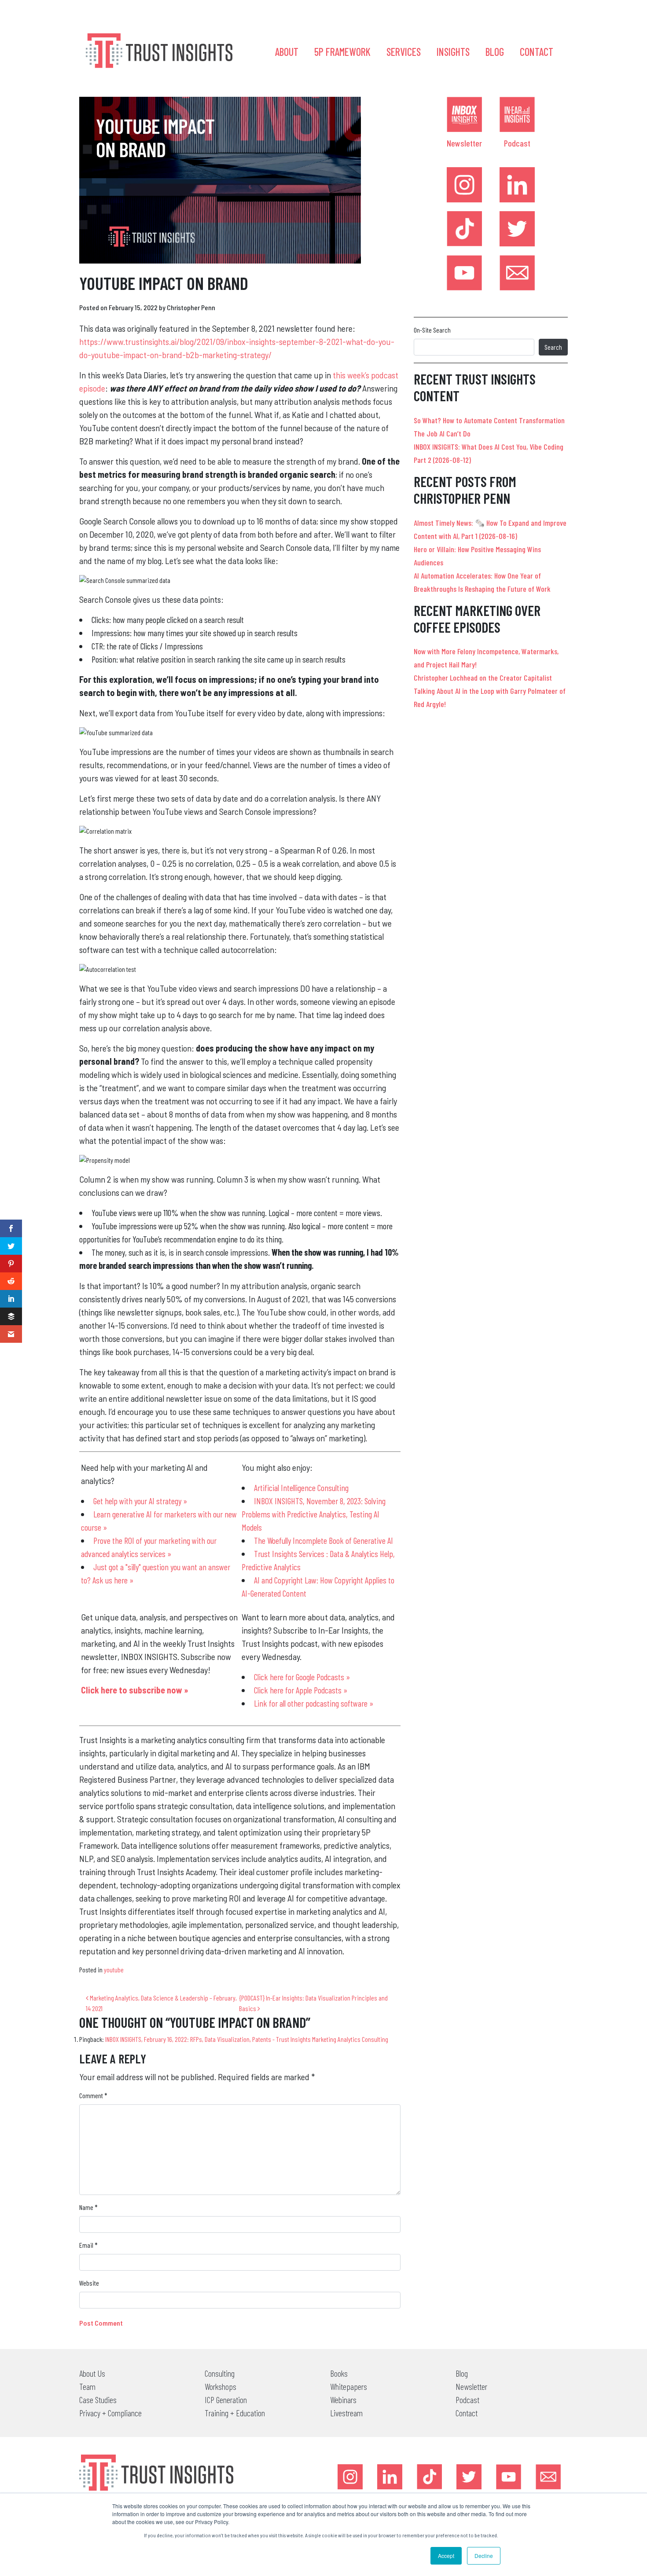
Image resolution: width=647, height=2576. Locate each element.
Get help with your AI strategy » (140, 1501)
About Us (92, 2373)
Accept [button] (446, 2556)
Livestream (346, 2413)
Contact (537, 52)
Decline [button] (484, 2556)
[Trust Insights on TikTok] (464, 229)
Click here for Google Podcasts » (302, 1677)
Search (553, 347)
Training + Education (235, 2413)
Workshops (221, 2386)
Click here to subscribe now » (135, 1690)
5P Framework (342, 52)
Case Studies (98, 2400)
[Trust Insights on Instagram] (464, 185)
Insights (453, 52)
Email (88, 2245)
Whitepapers (349, 2386)
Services (404, 52)
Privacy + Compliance (110, 2413)
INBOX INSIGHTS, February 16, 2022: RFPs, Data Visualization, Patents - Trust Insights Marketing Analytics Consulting (247, 2039)
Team (87, 2386)
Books (339, 2373)
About (287, 52)
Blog (495, 52)
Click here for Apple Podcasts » (301, 1690)
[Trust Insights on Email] (517, 273)
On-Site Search (432, 330)
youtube (114, 1970)
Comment (93, 2095)
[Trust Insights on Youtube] (464, 273)
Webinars (343, 2400)
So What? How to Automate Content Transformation (489, 420)
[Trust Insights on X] (469, 2477)
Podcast (517, 143)
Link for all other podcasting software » (314, 1703)
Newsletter (464, 143)
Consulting (220, 2373)
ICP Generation (226, 2400)
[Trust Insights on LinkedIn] (517, 185)
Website (89, 2283)
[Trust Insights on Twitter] (517, 229)
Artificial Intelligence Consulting (301, 1488)
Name (88, 2207)
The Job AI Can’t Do (442, 433)
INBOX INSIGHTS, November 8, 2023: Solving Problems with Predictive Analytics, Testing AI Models (314, 1514)
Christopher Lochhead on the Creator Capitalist (483, 678)
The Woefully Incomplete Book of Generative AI (323, 1540)
